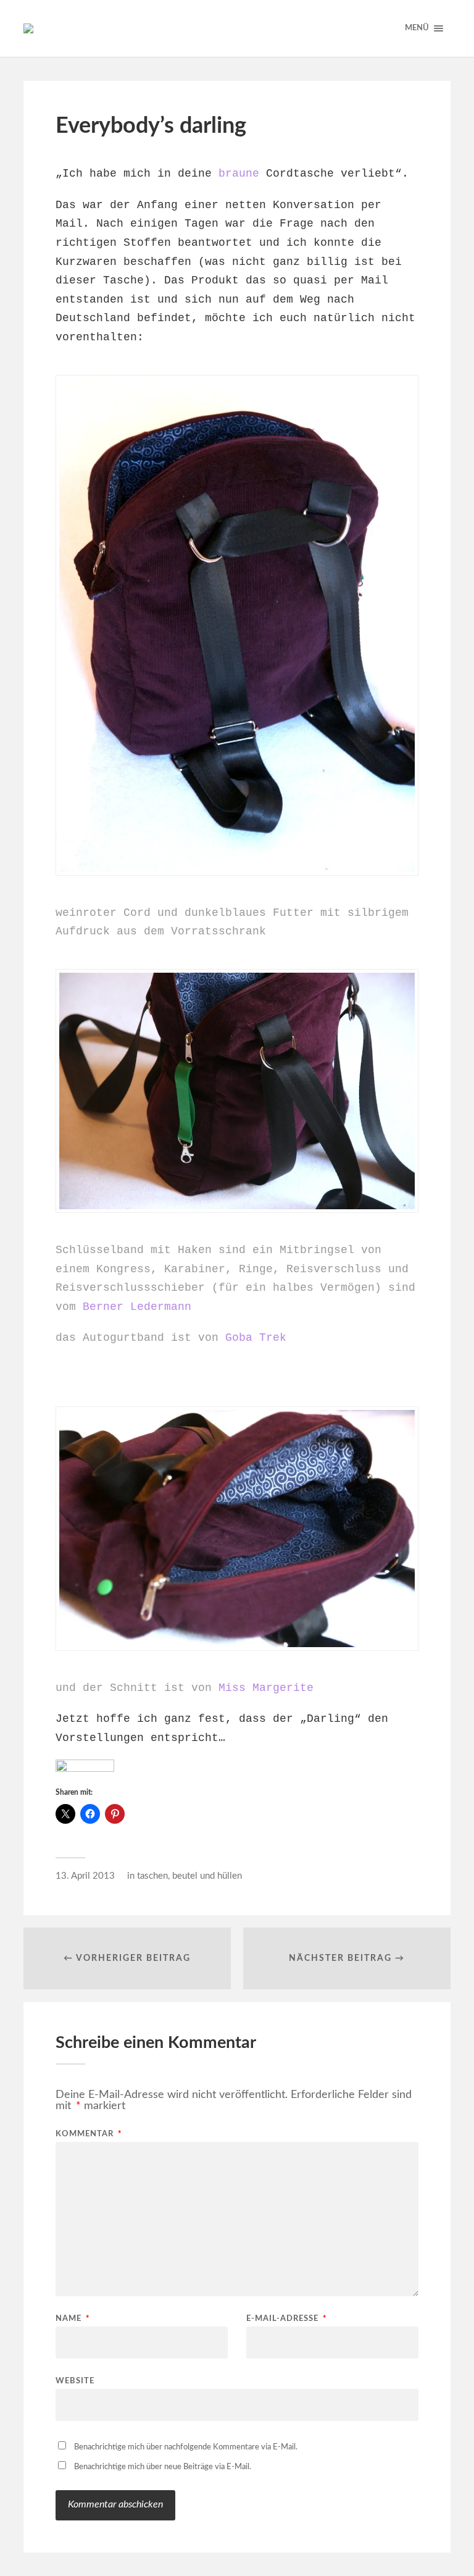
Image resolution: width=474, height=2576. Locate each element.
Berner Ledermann (137, 1307)
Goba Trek (256, 1338)
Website (75, 2381)
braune (239, 174)
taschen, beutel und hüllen (189, 1876)
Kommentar (89, 2134)
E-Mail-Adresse (287, 2319)
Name (73, 2319)
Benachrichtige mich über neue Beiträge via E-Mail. (163, 2467)
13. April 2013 (85, 1876)
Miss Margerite (266, 1688)
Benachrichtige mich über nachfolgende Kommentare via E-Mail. (186, 2447)
